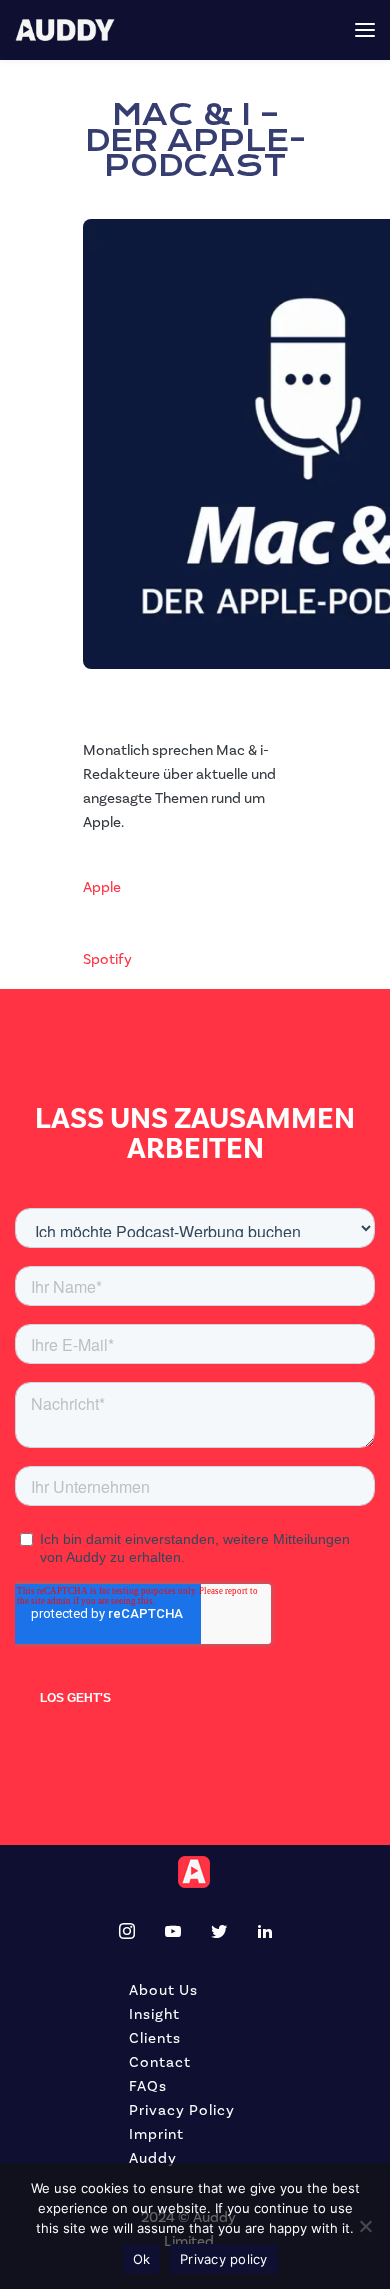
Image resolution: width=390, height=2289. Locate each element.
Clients (155, 2038)
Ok (142, 2259)
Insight (154, 2014)
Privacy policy (224, 2259)
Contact (160, 2062)
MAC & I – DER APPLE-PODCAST (195, 139)
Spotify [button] (107, 959)
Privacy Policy (182, 2110)
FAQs (148, 2086)
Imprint (156, 2134)
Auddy (153, 2158)
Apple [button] (102, 887)
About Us (163, 1990)
